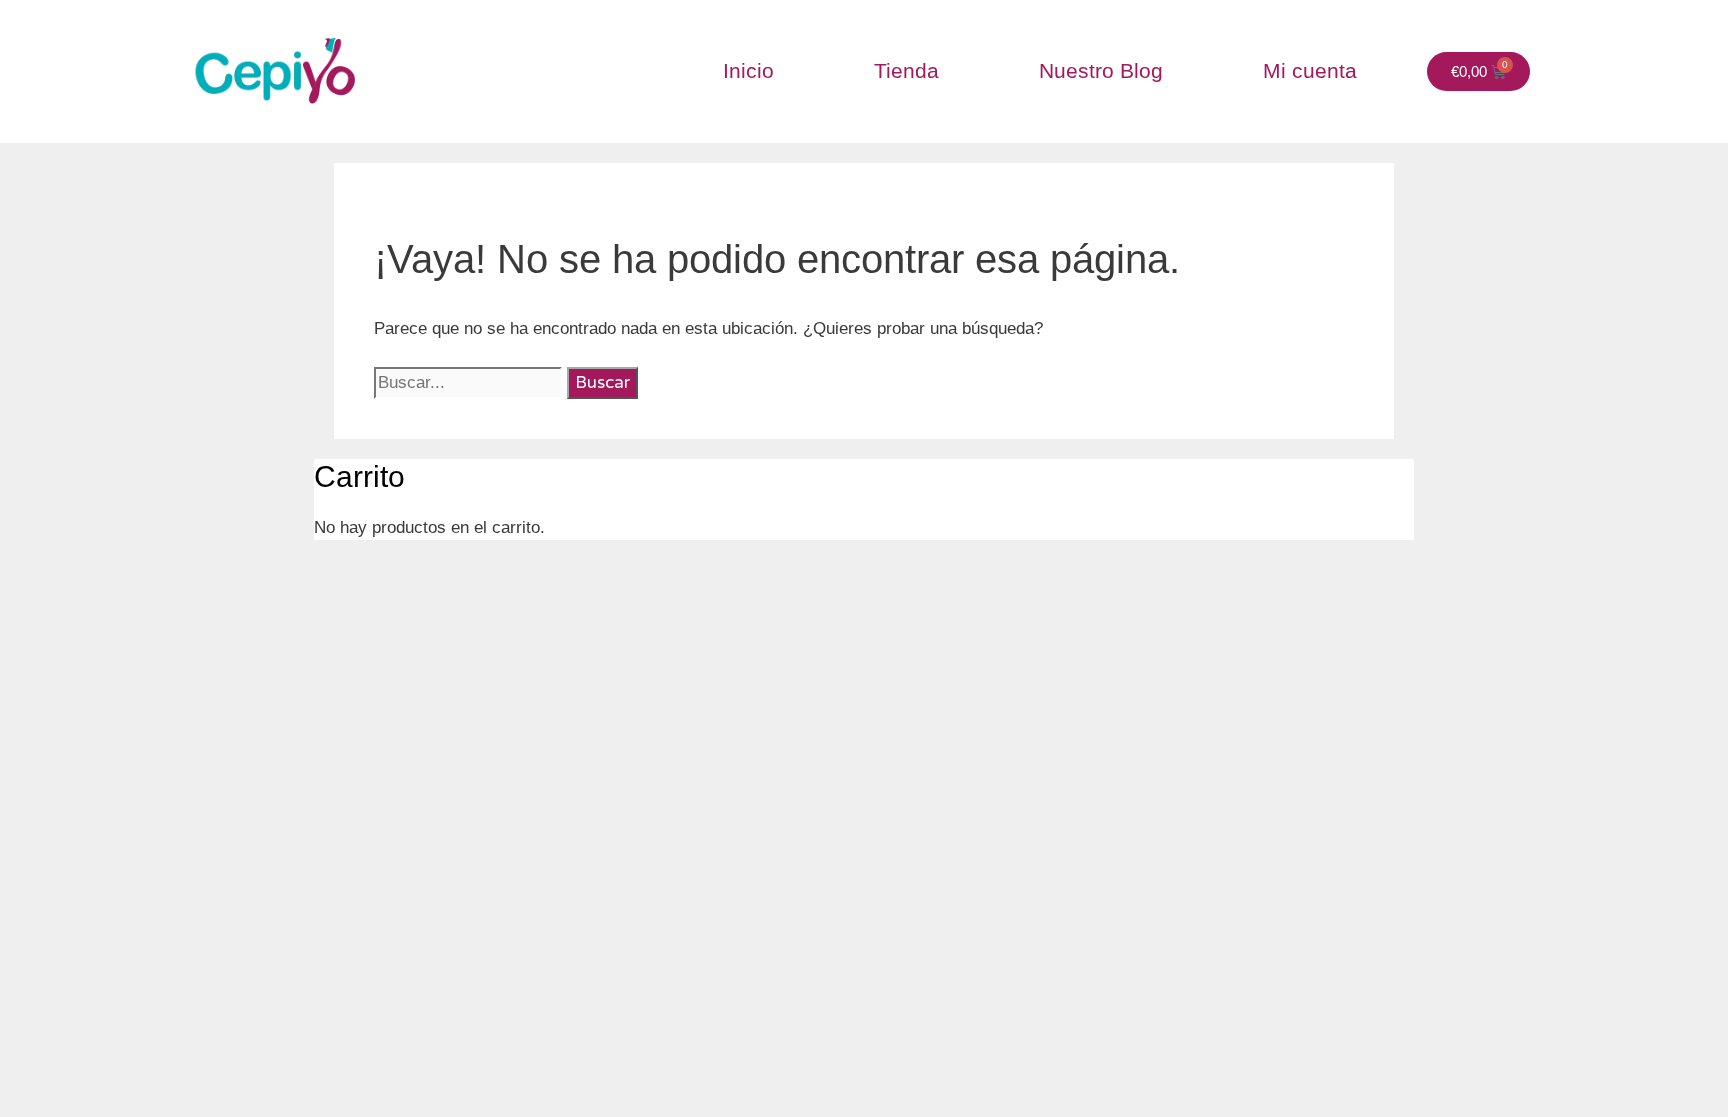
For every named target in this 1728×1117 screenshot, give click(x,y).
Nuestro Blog (1101, 70)
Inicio (748, 70)
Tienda (906, 70)
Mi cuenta (1310, 70)
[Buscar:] (470, 382)
